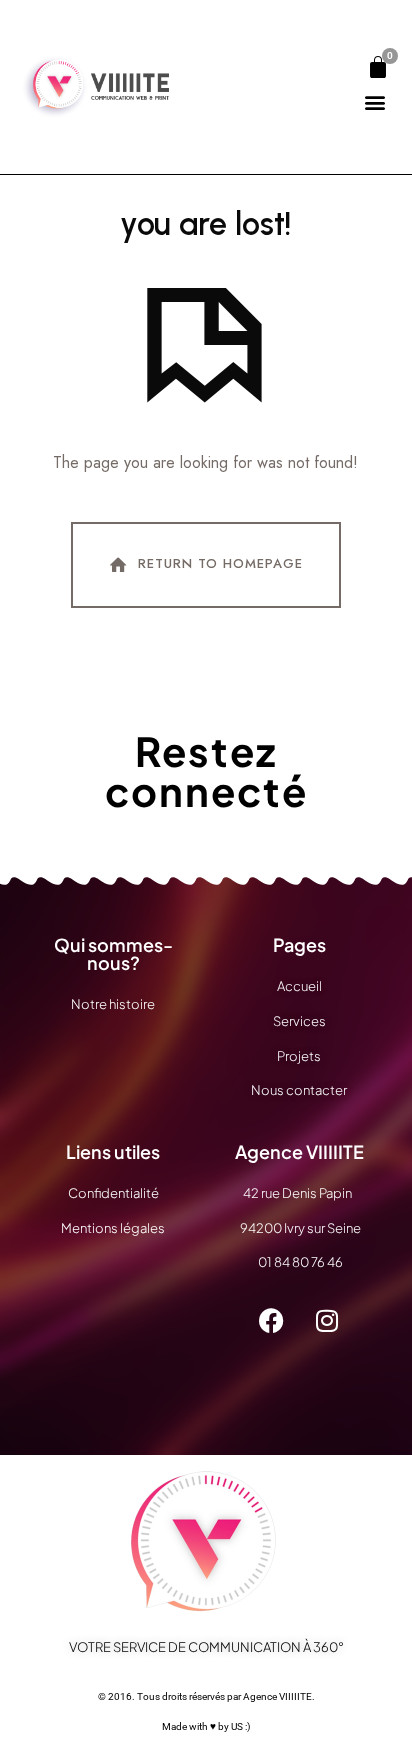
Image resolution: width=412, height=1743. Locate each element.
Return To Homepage (220, 563)
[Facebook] (272, 1320)
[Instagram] (327, 1320)
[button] (374, 102)
